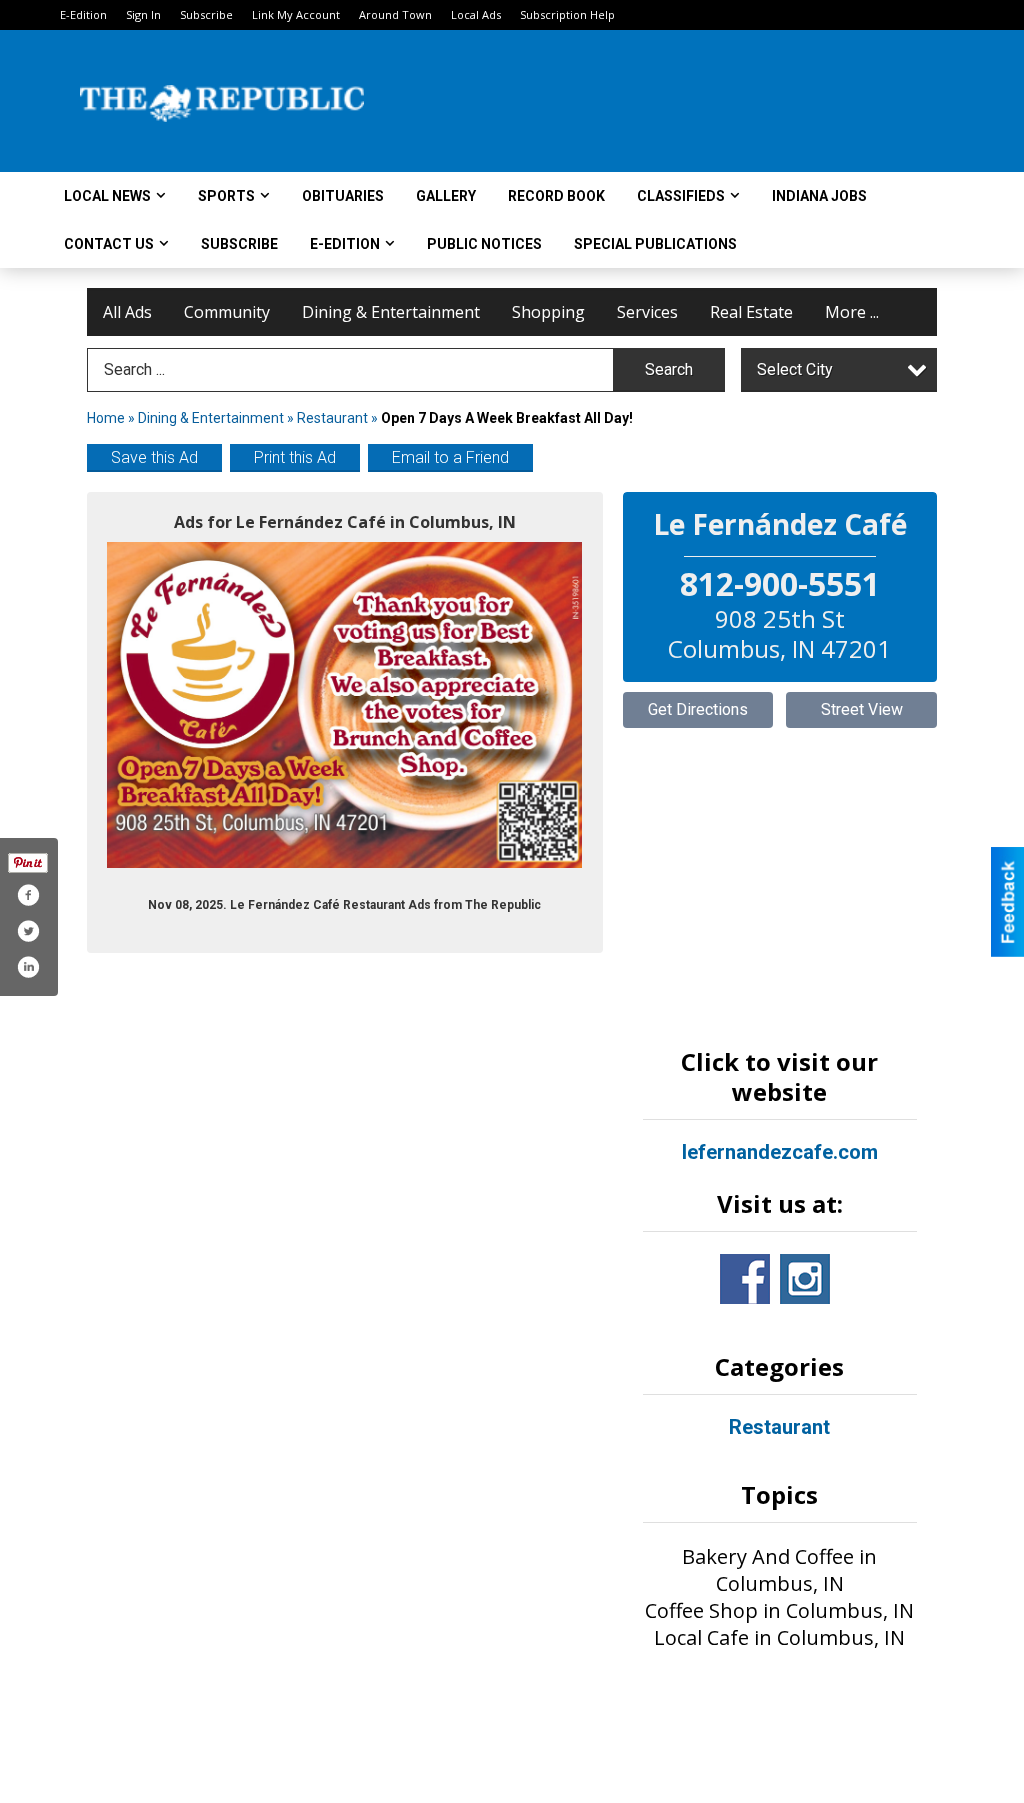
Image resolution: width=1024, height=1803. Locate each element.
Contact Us (109, 244)
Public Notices (484, 244)
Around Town (395, 14)
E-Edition (83, 14)
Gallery (446, 196)
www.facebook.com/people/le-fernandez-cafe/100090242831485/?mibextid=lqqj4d (745, 1279)
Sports (226, 196)
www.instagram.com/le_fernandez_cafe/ (805, 1279)
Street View (862, 709)
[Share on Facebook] (28, 895)
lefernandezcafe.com (780, 1152)
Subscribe (206, 14)
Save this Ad (154, 457)
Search (669, 369)
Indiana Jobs (819, 196)
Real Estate (751, 312)
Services (647, 312)
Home (106, 418)
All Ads (127, 312)
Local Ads (476, 14)
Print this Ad (295, 457)
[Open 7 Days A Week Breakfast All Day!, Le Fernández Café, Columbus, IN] (345, 705)
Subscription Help (567, 14)
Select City (795, 369)
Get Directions (698, 709)
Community (227, 312)
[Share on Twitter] (28, 931)
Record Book (556, 196)
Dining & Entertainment (391, 312)
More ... (852, 312)
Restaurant (332, 418)
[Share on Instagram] (28, 967)
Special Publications (655, 244)
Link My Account (296, 14)
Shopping (548, 312)
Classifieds (681, 196)
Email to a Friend (450, 457)
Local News (107, 196)
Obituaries (343, 196)
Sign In (143, 14)
